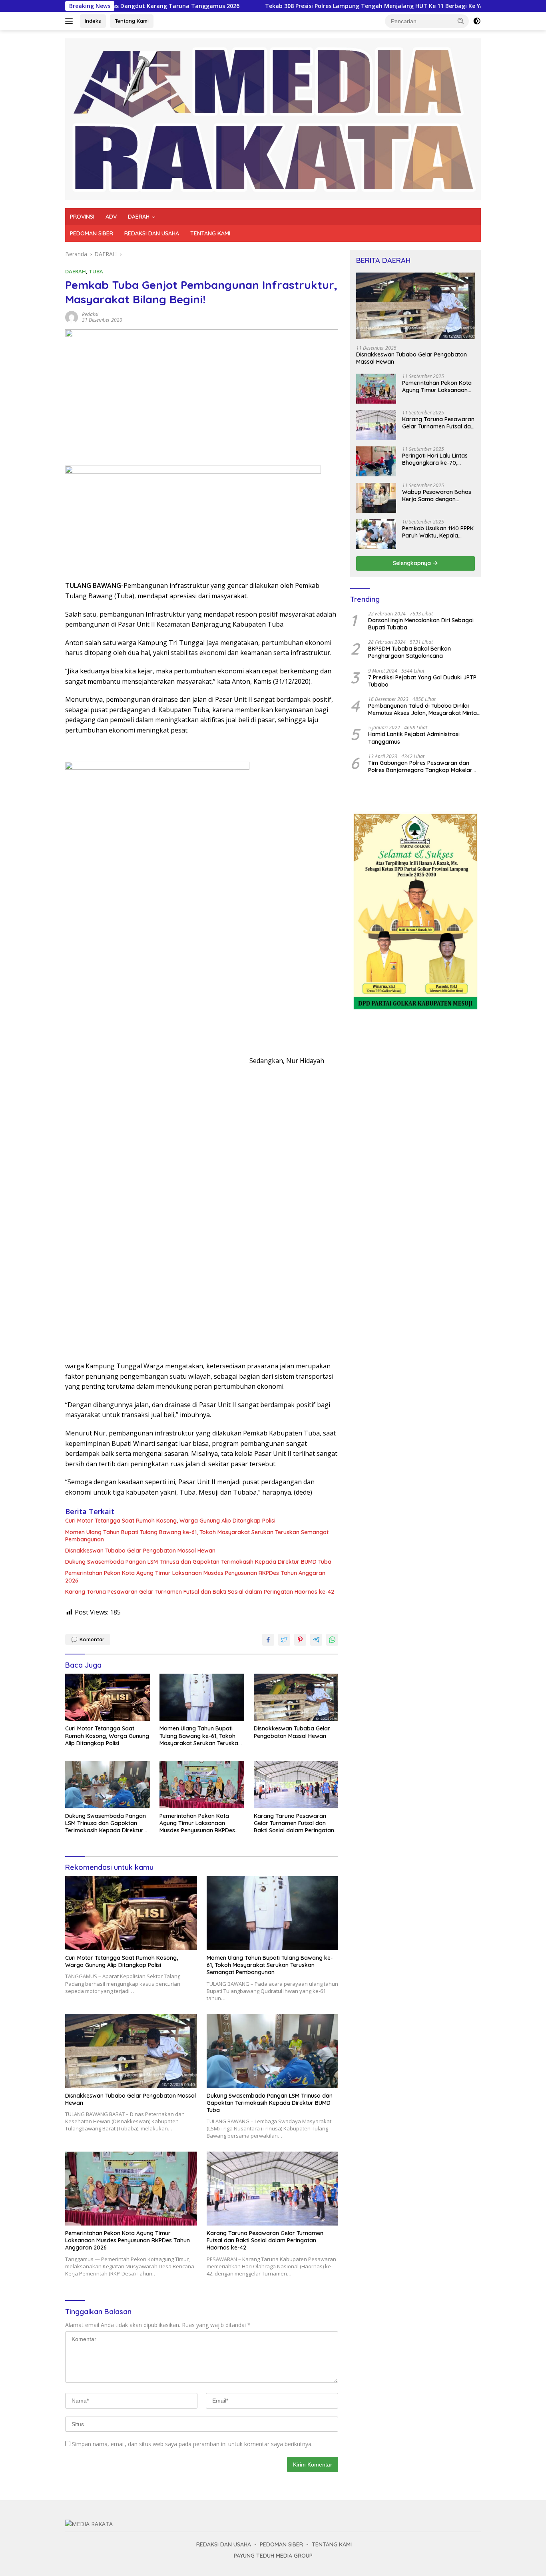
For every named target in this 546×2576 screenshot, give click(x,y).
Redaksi (90, 314)
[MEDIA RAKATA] (273, 118)
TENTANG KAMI (210, 233)
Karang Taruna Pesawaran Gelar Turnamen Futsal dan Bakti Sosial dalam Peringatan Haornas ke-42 (200, 1592)
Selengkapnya (413, 563)
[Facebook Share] (268, 1640)
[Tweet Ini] (284, 1640)
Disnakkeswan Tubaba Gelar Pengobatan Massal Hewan (140, 1551)
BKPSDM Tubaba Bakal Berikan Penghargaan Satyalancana (409, 652)
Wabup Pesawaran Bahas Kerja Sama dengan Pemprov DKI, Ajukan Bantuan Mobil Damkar (437, 496)
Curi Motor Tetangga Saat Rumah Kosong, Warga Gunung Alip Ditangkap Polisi (170, 1521)
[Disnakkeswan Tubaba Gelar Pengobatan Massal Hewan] (296, 1697)
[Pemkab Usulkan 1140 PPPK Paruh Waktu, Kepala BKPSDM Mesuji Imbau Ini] (376, 534)
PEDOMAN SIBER (92, 233)
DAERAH (139, 217)
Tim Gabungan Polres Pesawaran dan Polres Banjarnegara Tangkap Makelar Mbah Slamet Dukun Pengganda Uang (420, 766)
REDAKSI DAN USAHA (152, 233)
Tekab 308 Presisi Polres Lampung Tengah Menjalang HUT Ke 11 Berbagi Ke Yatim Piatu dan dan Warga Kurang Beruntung (354, 6)
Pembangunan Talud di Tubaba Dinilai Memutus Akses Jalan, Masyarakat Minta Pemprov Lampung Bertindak (422, 709)
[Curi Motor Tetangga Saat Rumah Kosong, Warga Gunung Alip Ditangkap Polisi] (108, 1697)
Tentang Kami (132, 21)
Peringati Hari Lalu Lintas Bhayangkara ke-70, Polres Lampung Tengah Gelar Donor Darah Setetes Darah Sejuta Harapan (438, 459)
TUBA (96, 271)
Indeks (93, 21)
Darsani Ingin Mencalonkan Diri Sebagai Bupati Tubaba (421, 624)
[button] (461, 21)
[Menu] (71, 21)
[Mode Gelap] (477, 21)
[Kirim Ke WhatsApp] (332, 1640)
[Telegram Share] (316, 1640)
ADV (111, 217)
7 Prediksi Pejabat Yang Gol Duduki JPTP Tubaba (422, 681)
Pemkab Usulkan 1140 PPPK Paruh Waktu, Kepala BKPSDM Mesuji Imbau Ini (438, 532)
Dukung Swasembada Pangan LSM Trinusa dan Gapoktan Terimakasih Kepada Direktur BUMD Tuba (198, 1562)
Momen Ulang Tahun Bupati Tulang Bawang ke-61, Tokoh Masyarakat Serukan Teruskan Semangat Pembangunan (197, 1536)
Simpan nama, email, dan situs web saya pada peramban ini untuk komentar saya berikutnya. (192, 2444)
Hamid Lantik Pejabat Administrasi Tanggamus (414, 738)
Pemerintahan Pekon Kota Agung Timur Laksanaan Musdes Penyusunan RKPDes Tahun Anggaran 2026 (195, 1577)
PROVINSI (82, 217)
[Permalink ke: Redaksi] (72, 317)
